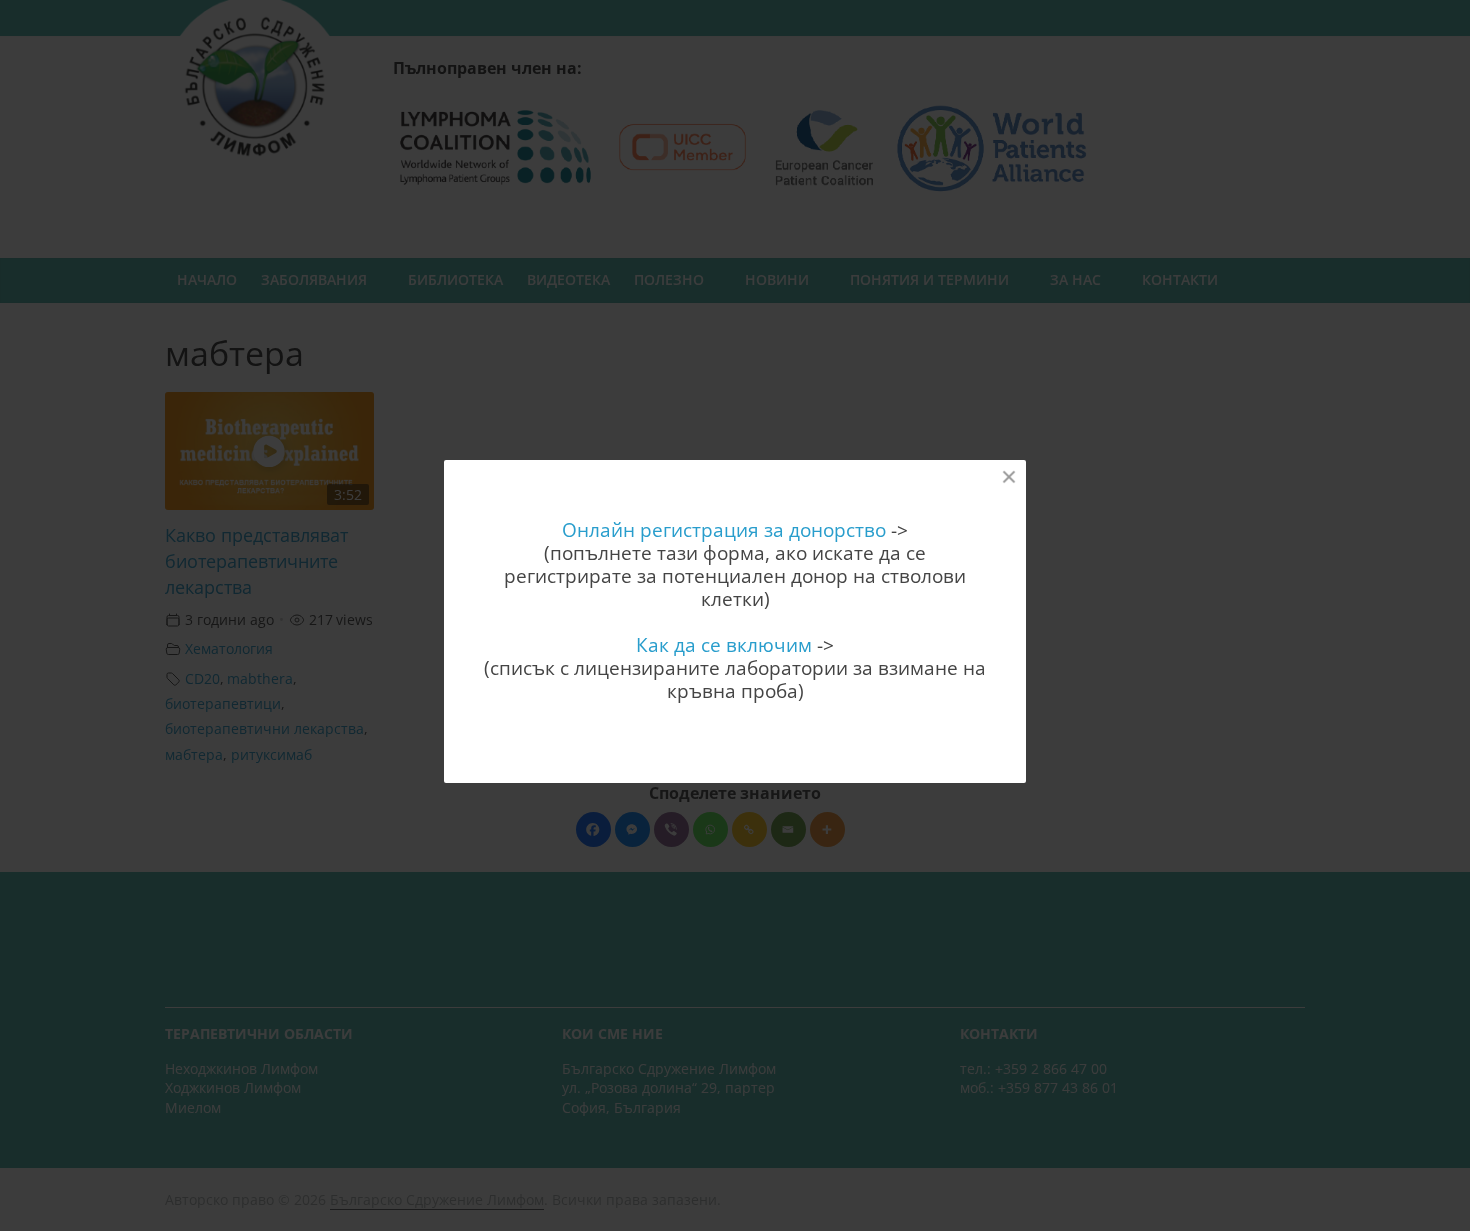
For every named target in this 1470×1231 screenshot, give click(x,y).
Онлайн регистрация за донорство (724, 529)
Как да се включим (724, 644)
